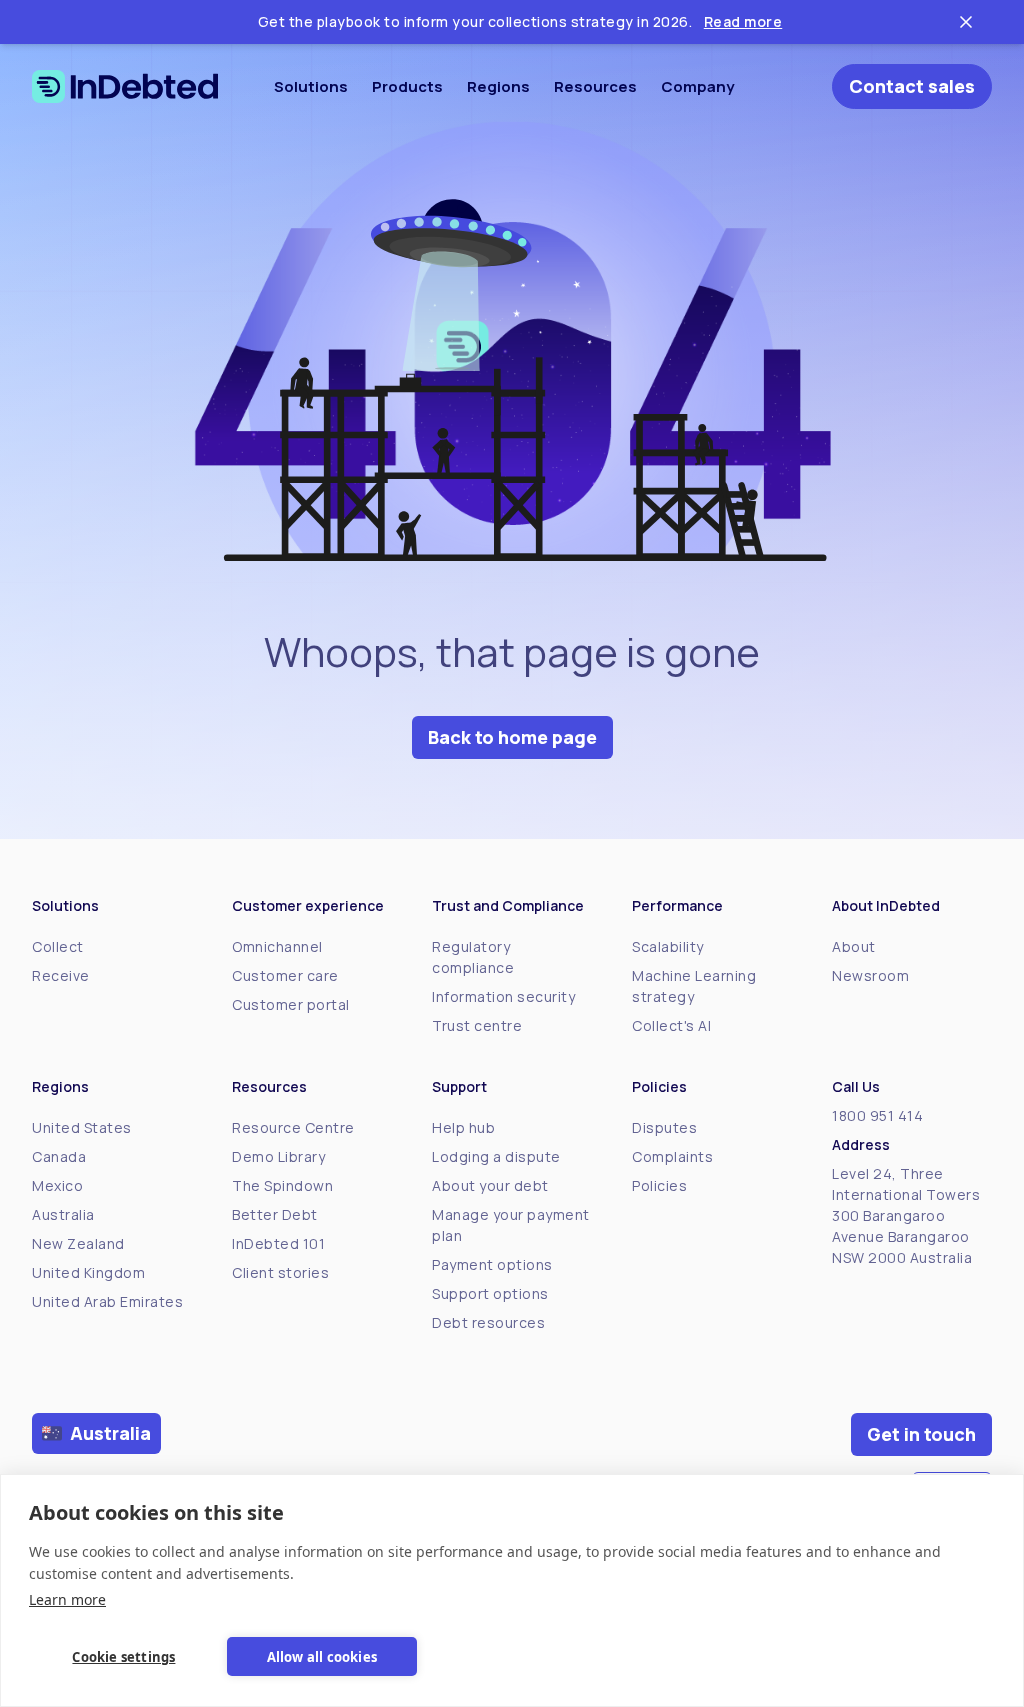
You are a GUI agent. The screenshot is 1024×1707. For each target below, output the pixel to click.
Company (697, 86)
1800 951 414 (877, 1115)
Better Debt (275, 1214)
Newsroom (870, 975)
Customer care (285, 975)
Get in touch (921, 1434)
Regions (498, 86)
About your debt (490, 1185)
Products (407, 86)
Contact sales (912, 86)
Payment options (492, 1264)
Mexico (57, 1185)
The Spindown (282, 1185)
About (854, 946)
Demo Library (278, 1156)
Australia (63, 1214)
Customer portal (291, 1004)
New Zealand (78, 1243)
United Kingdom (88, 1272)
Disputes (664, 1127)
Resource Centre (293, 1127)
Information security (503, 996)
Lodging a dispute (496, 1156)
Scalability (668, 946)
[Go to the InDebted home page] (125, 86)
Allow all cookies (322, 1657)
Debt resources (488, 1322)
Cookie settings (123, 1657)
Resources (595, 86)
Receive (61, 975)
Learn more (67, 1599)
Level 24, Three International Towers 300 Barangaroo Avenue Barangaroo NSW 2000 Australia (906, 1215)
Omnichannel (277, 946)
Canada (59, 1156)
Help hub (463, 1127)
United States (82, 1127)
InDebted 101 (278, 1243)
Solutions (311, 86)
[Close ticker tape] (966, 22)
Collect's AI (671, 1025)
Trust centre (477, 1025)
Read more (743, 21)
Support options (490, 1293)
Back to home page (512, 737)
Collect (58, 946)
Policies (659, 1185)
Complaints (672, 1156)
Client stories (280, 1272)
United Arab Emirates (107, 1301)
